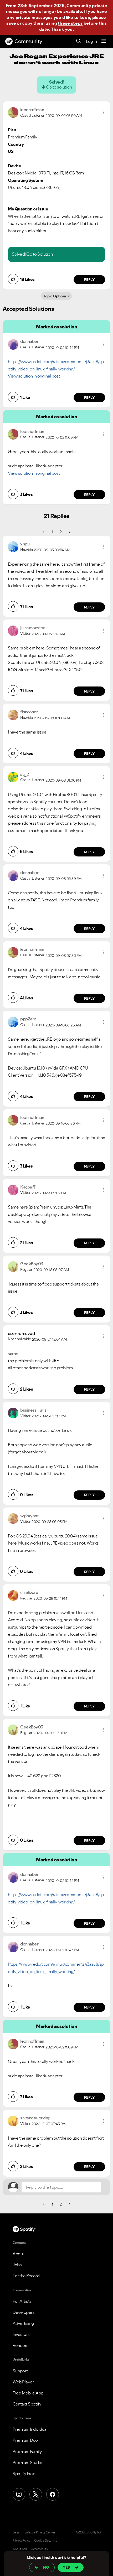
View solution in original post (34, 376)
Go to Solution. (40, 254)
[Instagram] (19, 2494)
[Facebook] (53, 2494)
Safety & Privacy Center (40, 2532)
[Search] (79, 41)
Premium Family (27, 2451)
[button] (104, 112)
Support (20, 2371)
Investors (21, 2334)
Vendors (20, 2345)
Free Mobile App (28, 2393)
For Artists (22, 2301)
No (46, 2567)
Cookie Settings (46, 2541)
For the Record (26, 2276)
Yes (66, 2567)
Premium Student (29, 2463)
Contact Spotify (27, 2404)
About (18, 2254)
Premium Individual (30, 2429)
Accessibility (40, 2549)
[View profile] (13, 112)
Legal (16, 2532)
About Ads (20, 2549)
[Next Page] (69, 532)
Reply (89, 280)
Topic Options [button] (55, 296)
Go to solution (59, 87)
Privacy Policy (21, 2541)
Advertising (23, 2323)
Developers (24, 2312)
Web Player (23, 2382)
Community (28, 41)
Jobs (17, 2265)
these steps (70, 23)
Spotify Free (24, 2474)
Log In (91, 41)
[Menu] (104, 41)
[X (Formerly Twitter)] (36, 2494)
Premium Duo (25, 2440)
